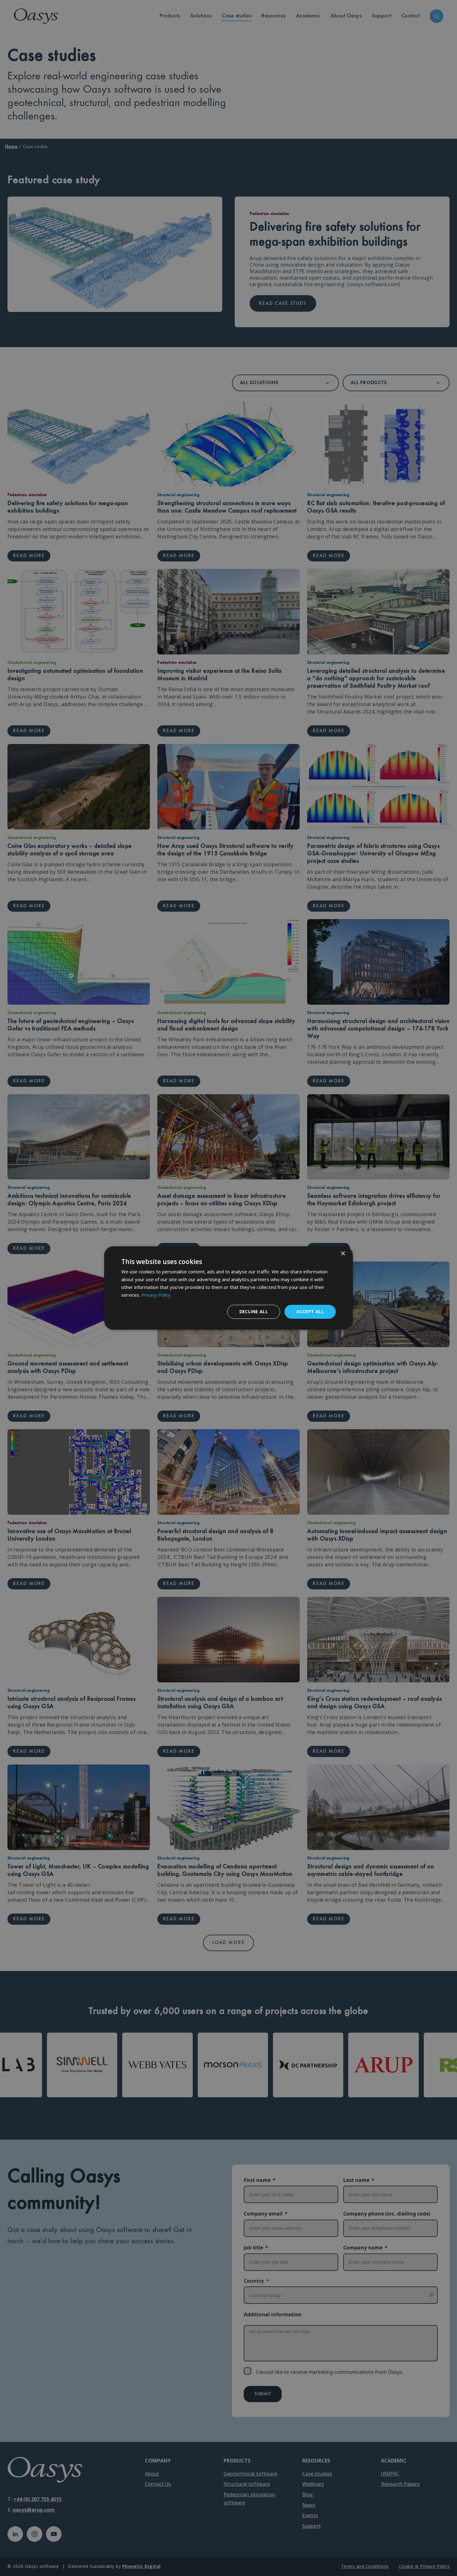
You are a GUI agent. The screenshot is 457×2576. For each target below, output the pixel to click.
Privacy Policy (156, 1295)
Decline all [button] (254, 1311)
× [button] (343, 1254)
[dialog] (228, 1288)
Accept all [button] (310, 1311)
